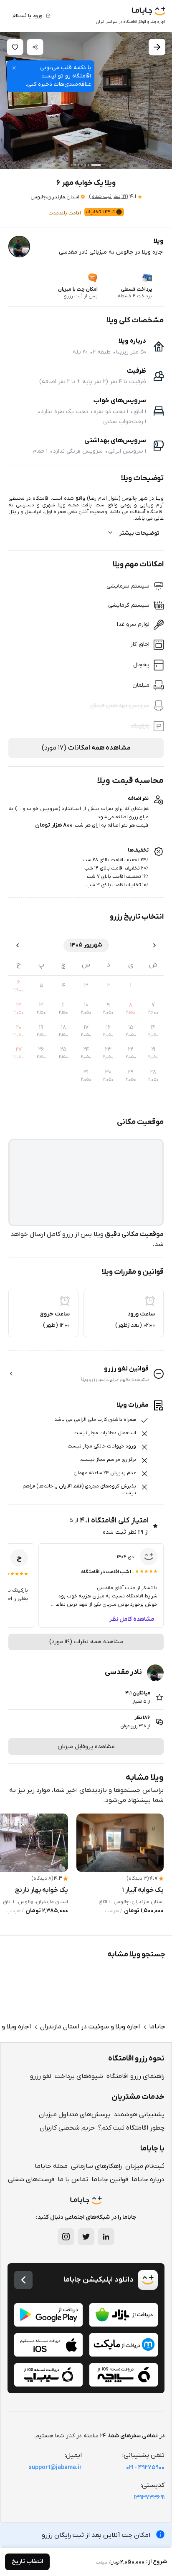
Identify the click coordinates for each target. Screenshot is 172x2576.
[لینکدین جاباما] (106, 2237)
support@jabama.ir (55, 2468)
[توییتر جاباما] (86, 2237)
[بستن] (14, 68)
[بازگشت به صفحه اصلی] (23, 2280)
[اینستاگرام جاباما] (66, 2237)
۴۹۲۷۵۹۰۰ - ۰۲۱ (145, 2468)
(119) (108, 197)
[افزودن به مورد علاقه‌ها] (15, 47)
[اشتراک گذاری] (35, 47)
